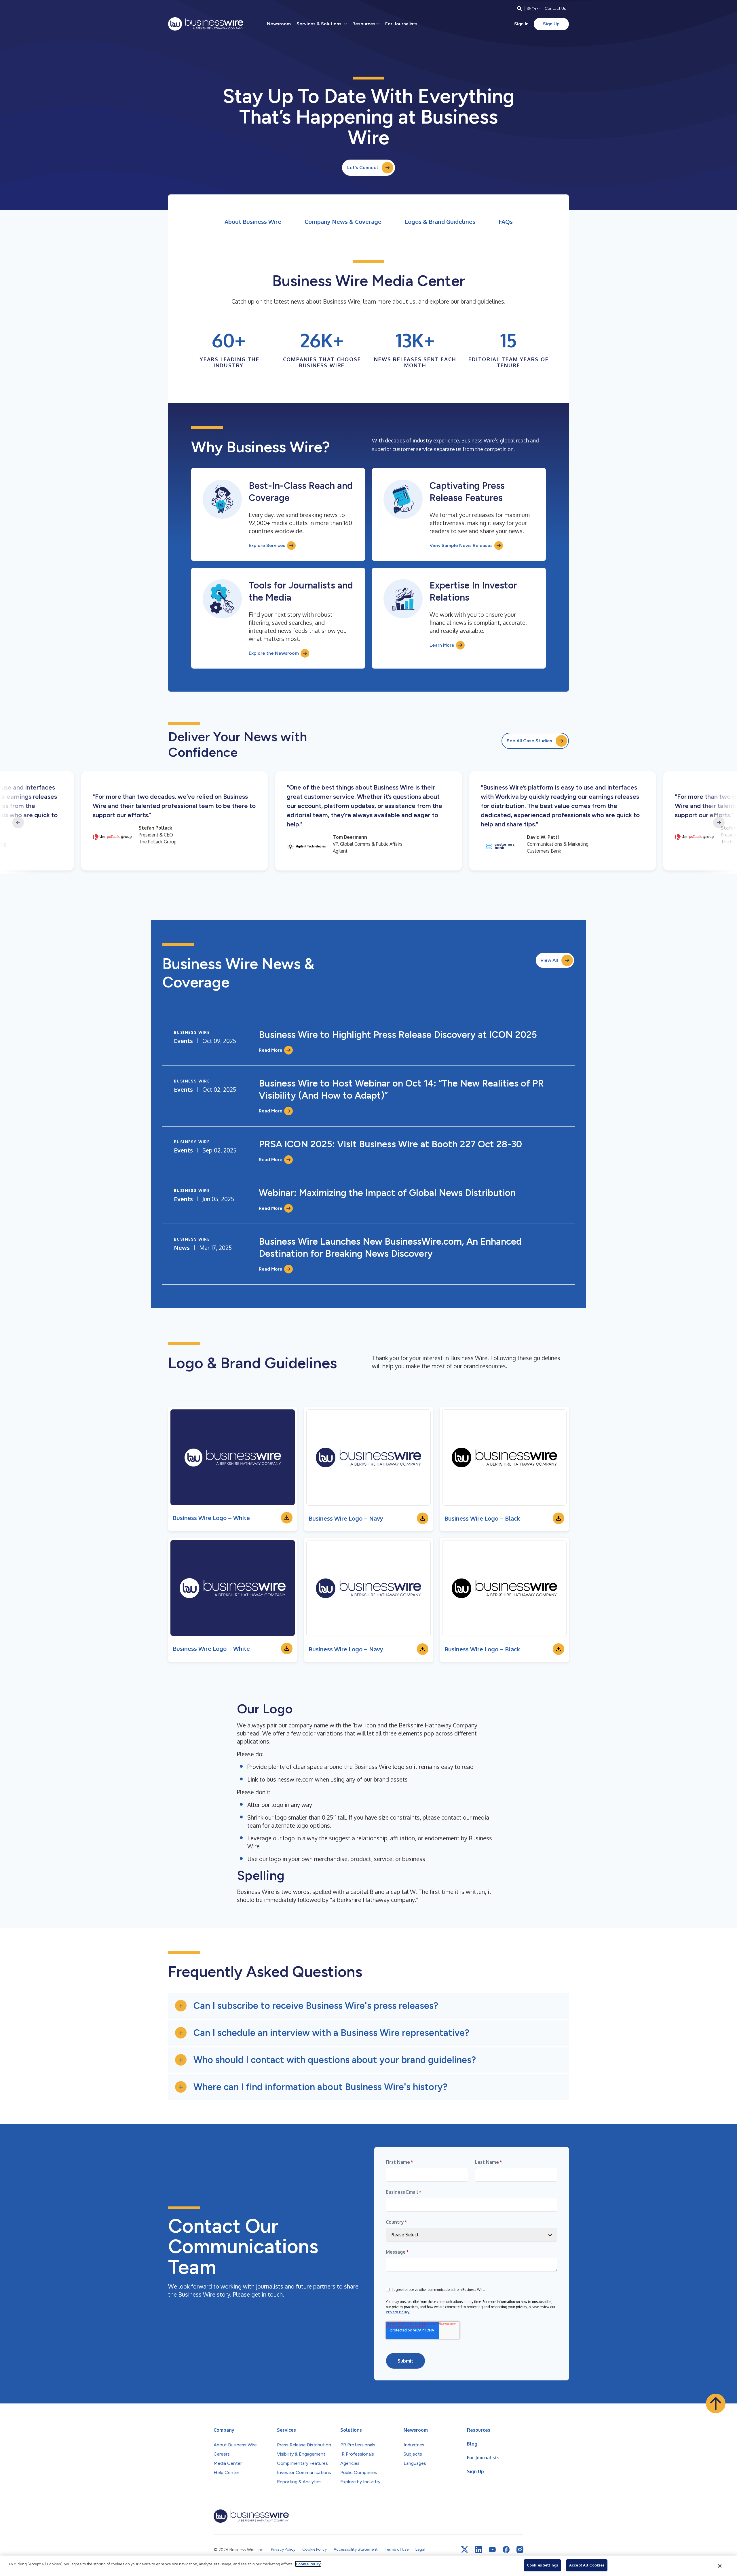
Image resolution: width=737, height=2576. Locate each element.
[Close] (720, 2566)
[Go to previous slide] (18, 823)
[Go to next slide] (719, 823)
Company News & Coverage (343, 222)
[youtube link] (492, 2550)
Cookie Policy (308, 2564)
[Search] (520, 9)
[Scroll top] (716, 2403)
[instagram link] (520, 2549)
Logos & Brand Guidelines (440, 222)
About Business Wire (253, 222)
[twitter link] (465, 2549)
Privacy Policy (398, 2312)
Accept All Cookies (587, 2565)
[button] (368, 2006)
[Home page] (206, 24)
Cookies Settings (542, 2565)
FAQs (506, 222)
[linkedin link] (478, 2549)
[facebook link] (506, 2549)
